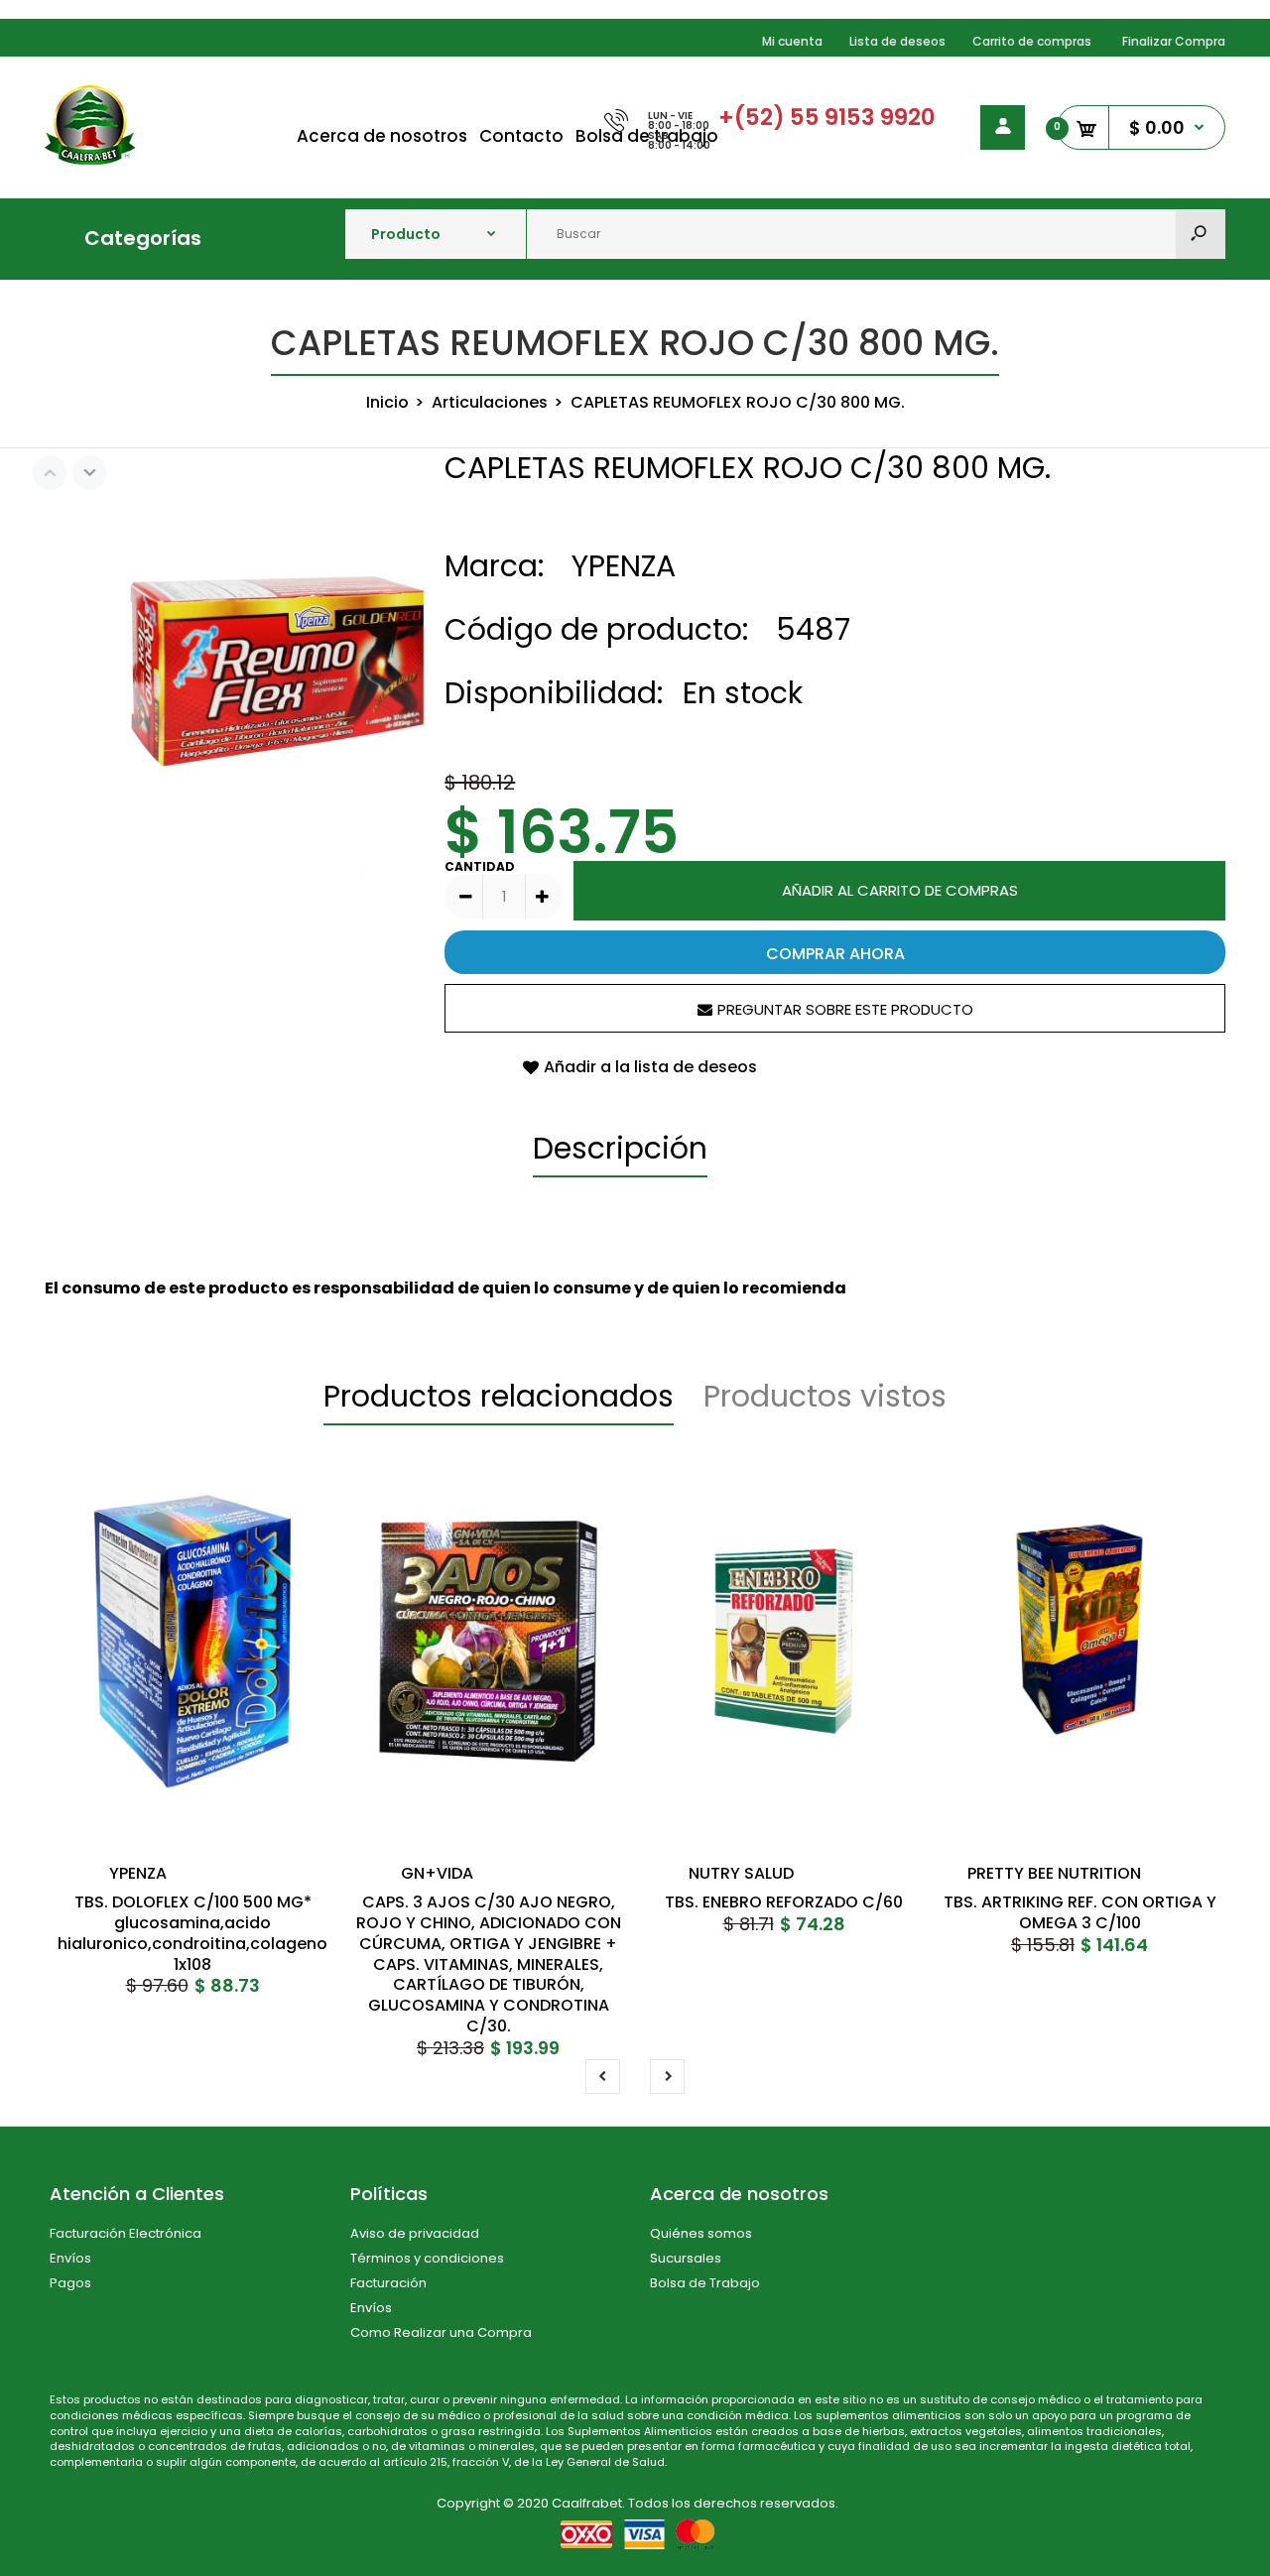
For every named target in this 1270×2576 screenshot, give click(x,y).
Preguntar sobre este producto (845, 1009)
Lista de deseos (897, 41)
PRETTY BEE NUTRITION (1054, 1873)
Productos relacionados (499, 1396)
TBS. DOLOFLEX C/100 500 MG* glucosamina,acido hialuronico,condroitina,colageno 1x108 (192, 1933)
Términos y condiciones (427, 2258)
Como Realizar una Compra (441, 2332)
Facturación (388, 2283)
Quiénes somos (701, 2233)
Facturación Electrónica (126, 2233)
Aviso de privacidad (415, 2233)
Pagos (70, 2283)
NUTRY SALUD (741, 1873)
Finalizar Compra (1174, 41)
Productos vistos (825, 1396)
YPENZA (624, 566)
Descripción (620, 1148)
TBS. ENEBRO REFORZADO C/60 (784, 1902)
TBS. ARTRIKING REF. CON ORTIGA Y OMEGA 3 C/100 (1080, 1912)
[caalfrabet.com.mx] (90, 159)
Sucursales (686, 2258)
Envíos (70, 2258)
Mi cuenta (792, 41)
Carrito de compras (1032, 41)
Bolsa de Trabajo (705, 2283)
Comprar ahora (835, 954)
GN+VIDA (437, 1873)
